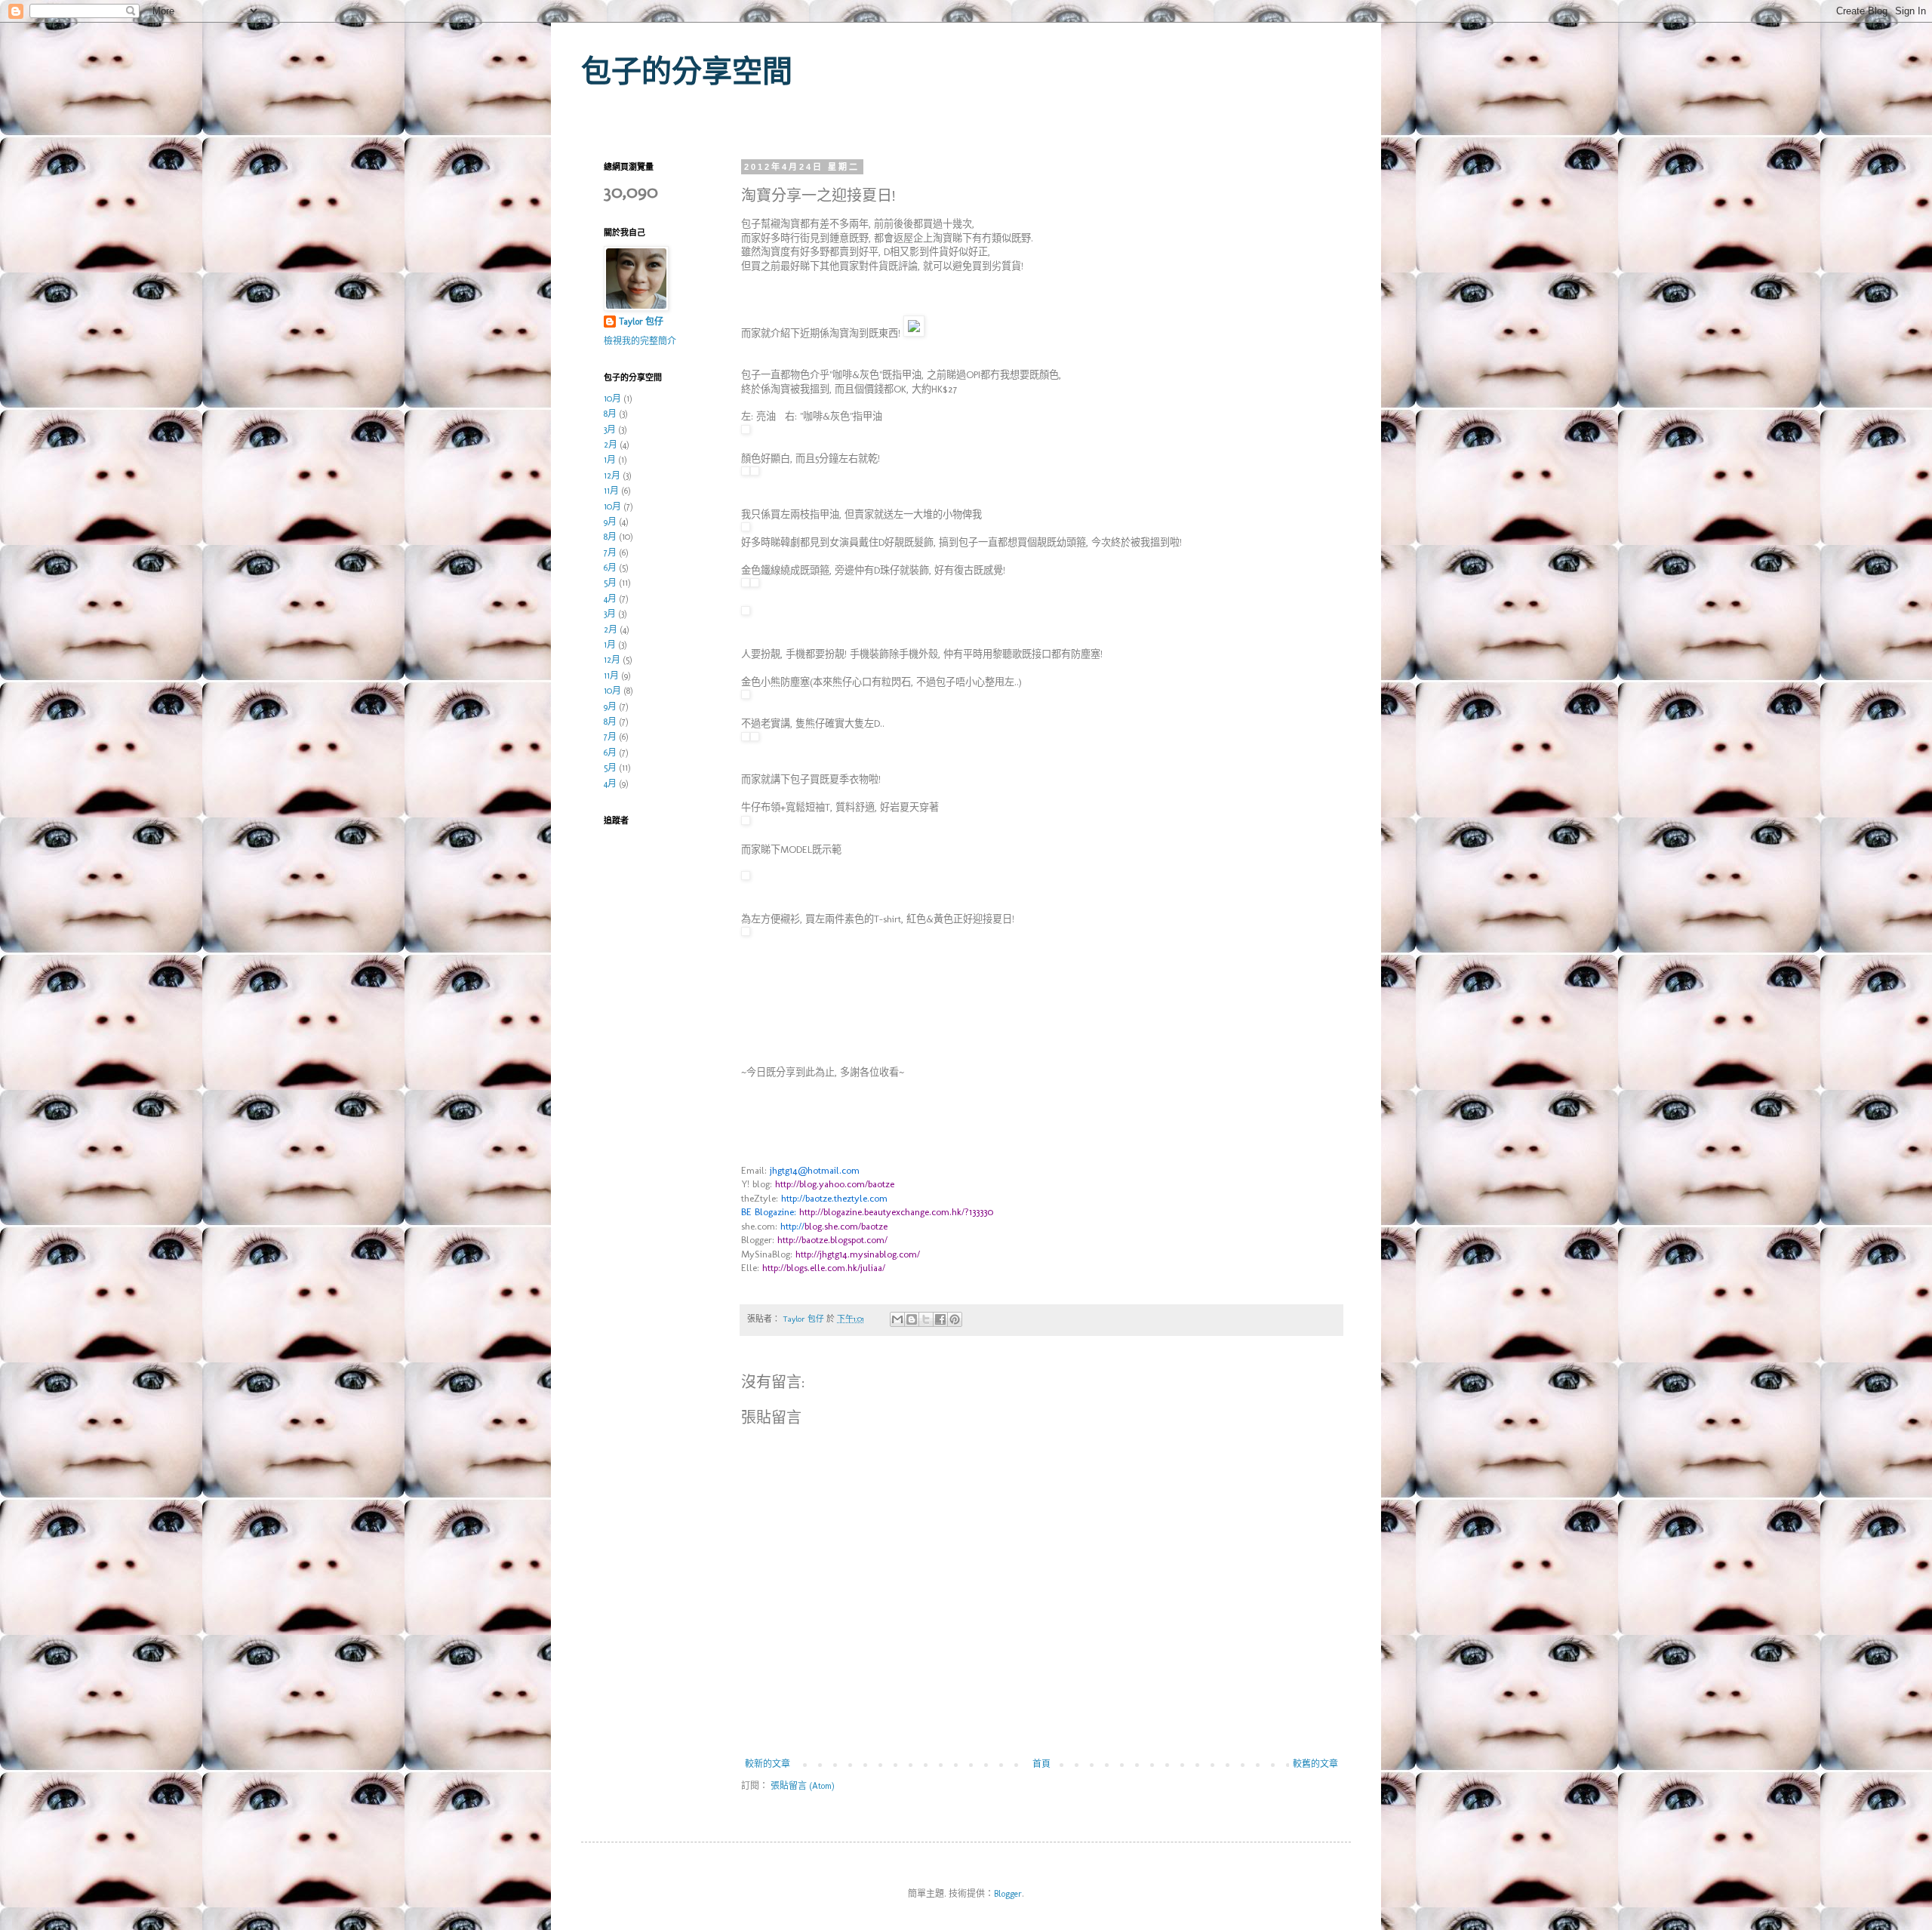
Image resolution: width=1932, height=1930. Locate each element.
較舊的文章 (1315, 1764)
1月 (610, 460)
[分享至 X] (926, 1319)
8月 (610, 414)
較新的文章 (768, 1764)
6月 (610, 568)
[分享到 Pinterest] (955, 1319)
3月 (610, 429)
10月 (612, 399)
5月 (610, 583)
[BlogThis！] (912, 1319)
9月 (610, 522)
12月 (612, 476)
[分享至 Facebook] (940, 1319)
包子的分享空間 (687, 71)
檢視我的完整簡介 (640, 341)
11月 (611, 491)
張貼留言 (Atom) (803, 1786)
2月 (611, 445)
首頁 (1041, 1764)
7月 (610, 553)
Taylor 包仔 (641, 322)
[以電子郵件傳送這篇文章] (897, 1319)
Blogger (1008, 1894)
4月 (610, 599)
